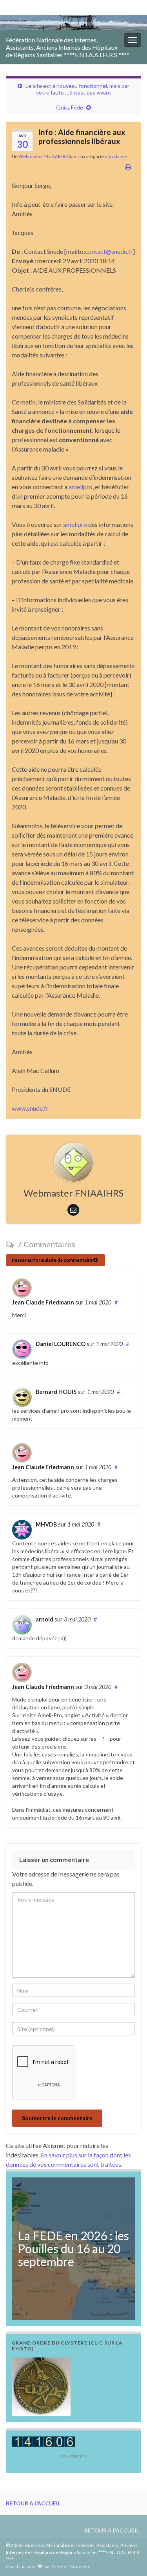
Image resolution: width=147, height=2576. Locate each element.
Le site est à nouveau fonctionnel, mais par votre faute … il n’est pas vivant (77, 89)
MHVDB (46, 1524)
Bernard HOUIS (56, 1392)
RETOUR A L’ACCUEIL (33, 2503)
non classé (116, 156)
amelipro (81, 487)
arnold (44, 1619)
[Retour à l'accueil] (73, 23)
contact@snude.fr (109, 251)
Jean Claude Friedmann (43, 1302)
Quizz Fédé (70, 107)
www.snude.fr (30, 1108)
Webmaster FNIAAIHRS (43, 156)
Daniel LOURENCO (61, 1344)
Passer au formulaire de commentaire (53, 1260)
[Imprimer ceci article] (128, 167)
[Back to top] (129, 2558)
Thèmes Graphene (71, 2566)
